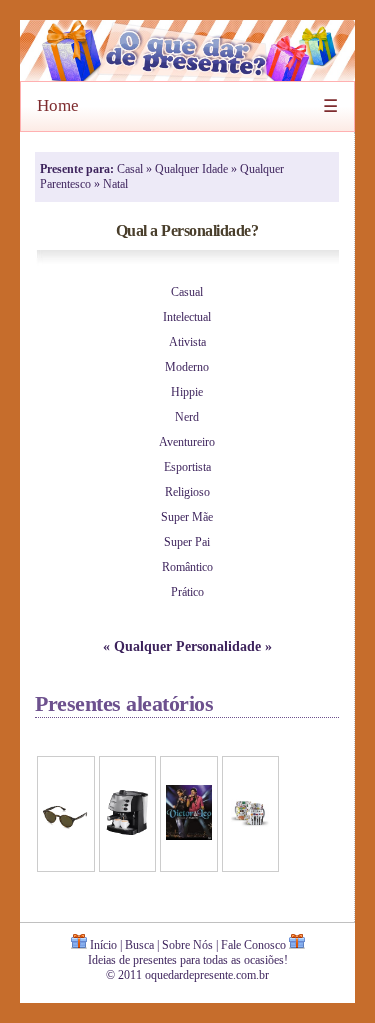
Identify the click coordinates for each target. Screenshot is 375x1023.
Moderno (187, 367)
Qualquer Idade (193, 169)
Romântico (187, 567)
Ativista (187, 342)
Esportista (187, 467)
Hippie (187, 392)
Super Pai (187, 542)
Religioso (187, 492)
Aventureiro (187, 442)
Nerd (187, 417)
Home (58, 105)
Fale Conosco (253, 945)
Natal (115, 184)
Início (103, 945)
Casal (131, 169)
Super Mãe (187, 517)
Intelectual (187, 317)
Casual (187, 292)
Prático (187, 592)
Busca (139, 945)
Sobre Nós (187, 945)
